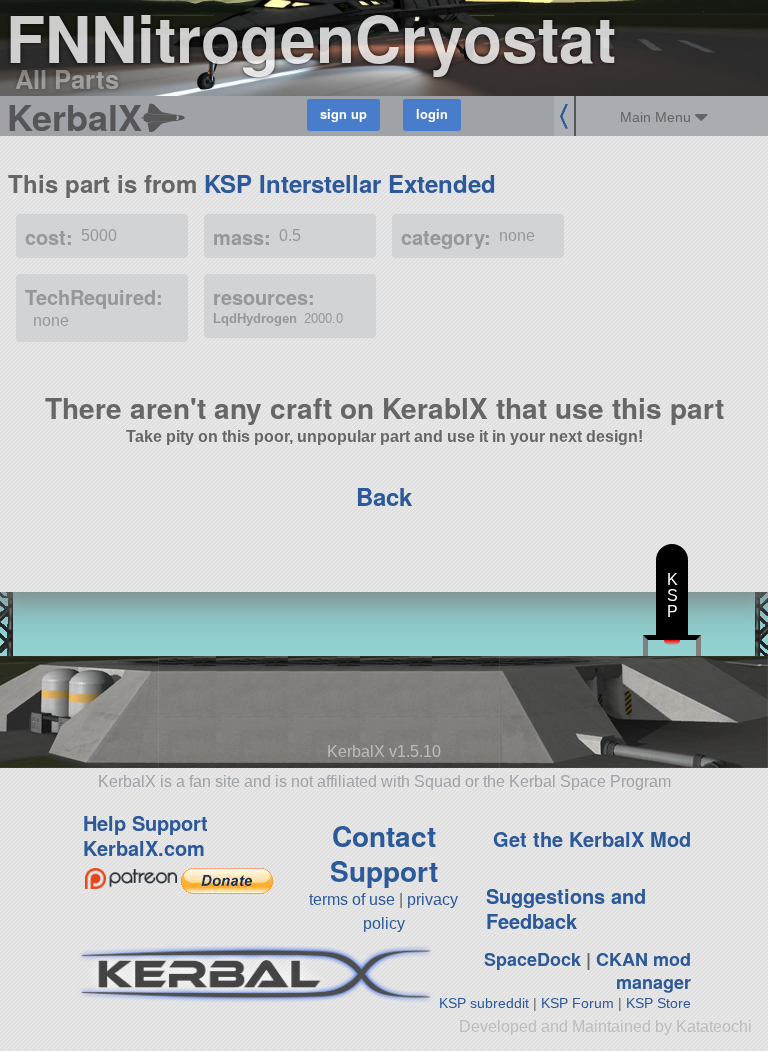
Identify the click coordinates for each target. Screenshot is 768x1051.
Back (384, 496)
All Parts (67, 78)
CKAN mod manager (643, 970)
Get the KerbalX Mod (592, 838)
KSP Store (658, 1003)
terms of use (352, 899)
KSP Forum (577, 1003)
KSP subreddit (484, 1003)
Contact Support (384, 853)
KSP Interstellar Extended (350, 183)
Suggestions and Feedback (566, 908)
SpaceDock (532, 959)
